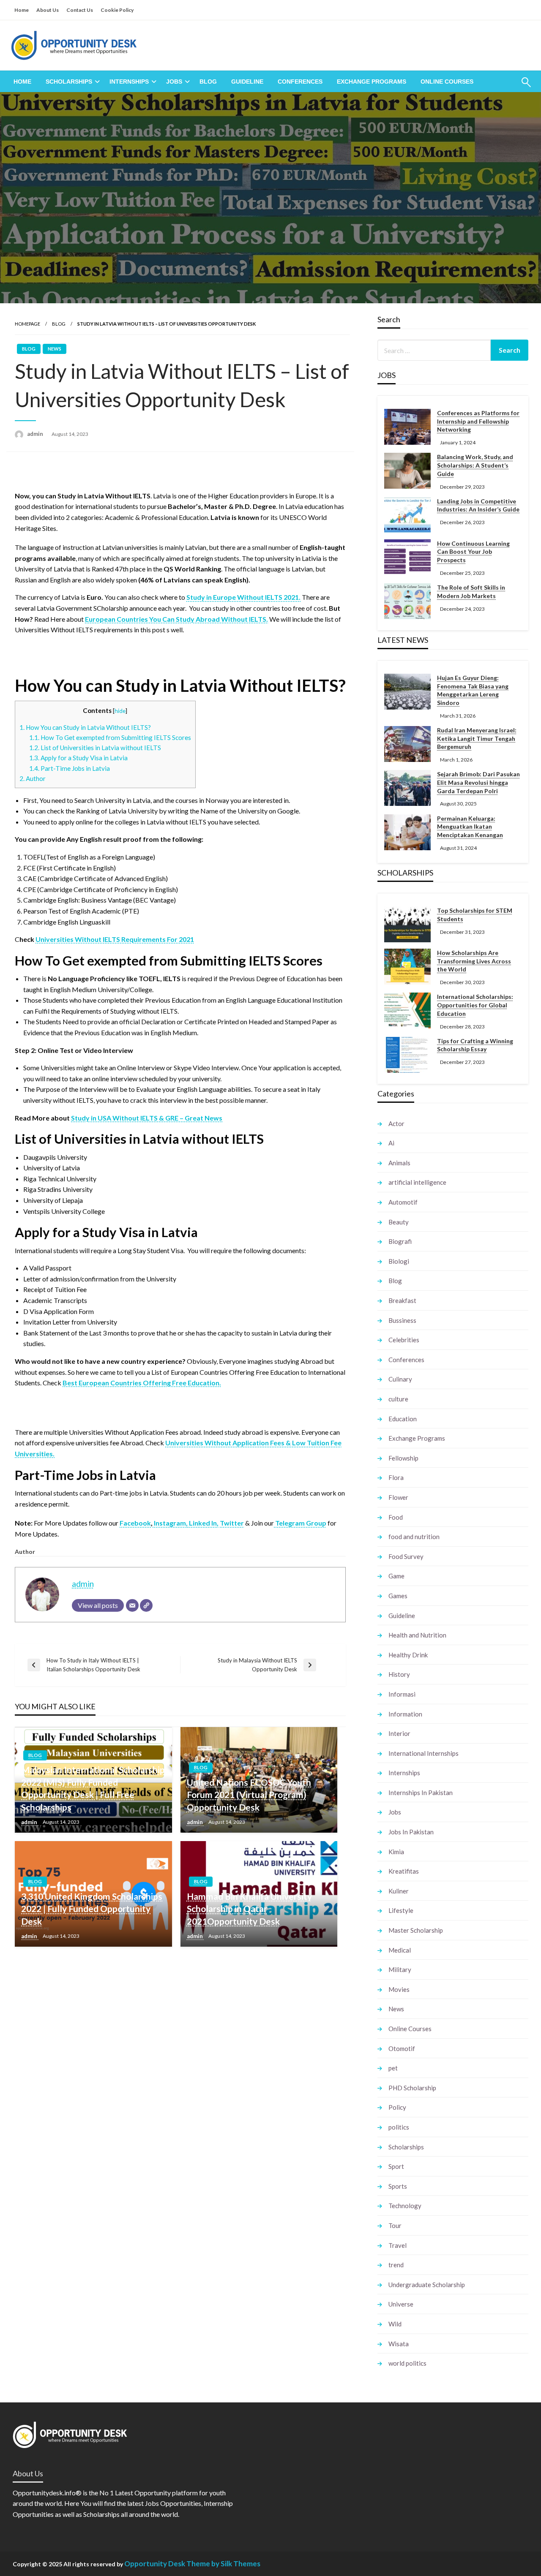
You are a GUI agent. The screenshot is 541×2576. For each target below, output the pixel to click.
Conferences (300, 82)
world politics (407, 2363)
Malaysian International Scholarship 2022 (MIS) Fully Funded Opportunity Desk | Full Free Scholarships (93, 1788)
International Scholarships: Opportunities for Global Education (475, 1005)
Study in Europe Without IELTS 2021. (243, 597)
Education (403, 1419)
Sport (396, 2166)
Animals (399, 1163)
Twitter (232, 1523)
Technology (405, 2206)
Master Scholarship (416, 1930)
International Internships (424, 1753)
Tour (395, 2225)
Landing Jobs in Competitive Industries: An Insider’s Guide (478, 505)
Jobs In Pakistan (411, 1832)
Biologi (399, 1261)
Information (405, 1714)
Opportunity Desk (155, 2564)
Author (33, 778)
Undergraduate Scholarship (427, 2285)
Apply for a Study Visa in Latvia (78, 758)
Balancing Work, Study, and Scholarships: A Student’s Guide (475, 465)
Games (398, 1596)
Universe (401, 2304)
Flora (396, 1477)
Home (22, 10)
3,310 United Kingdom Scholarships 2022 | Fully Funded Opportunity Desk (92, 1909)
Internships (129, 82)
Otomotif (402, 2048)
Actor (396, 1123)
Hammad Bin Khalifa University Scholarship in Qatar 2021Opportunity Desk (249, 1909)
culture (398, 1399)
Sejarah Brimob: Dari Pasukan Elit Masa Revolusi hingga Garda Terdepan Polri (478, 782)
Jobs (174, 82)
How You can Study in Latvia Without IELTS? (85, 727)
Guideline (247, 82)
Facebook (135, 1523)
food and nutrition (414, 1537)
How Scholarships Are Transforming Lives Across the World (474, 961)
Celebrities (404, 1340)
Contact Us (80, 10)
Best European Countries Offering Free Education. (142, 1383)
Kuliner (399, 1891)
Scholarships (69, 82)
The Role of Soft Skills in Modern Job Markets (471, 592)
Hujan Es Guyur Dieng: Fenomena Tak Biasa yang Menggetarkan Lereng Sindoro (473, 690)
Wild (395, 2324)
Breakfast (402, 1300)
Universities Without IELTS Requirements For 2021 (115, 939)
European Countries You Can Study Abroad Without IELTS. (176, 619)
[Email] (132, 1605)
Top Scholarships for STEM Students (475, 915)
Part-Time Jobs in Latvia (70, 768)
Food (396, 1517)
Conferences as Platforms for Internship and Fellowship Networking (478, 421)
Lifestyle (401, 1910)
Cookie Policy (117, 10)
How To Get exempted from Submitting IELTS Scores (110, 737)
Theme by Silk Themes (223, 2564)
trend (396, 2265)
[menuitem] (22, 82)
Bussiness (402, 1320)
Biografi (400, 1241)
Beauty (399, 1222)
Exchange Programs (372, 82)
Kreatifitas (404, 1871)
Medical (400, 1950)
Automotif (403, 1202)
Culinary (400, 1379)
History (399, 1674)
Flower (398, 1497)
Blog (208, 82)
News (55, 349)
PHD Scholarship (412, 2088)
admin (36, 434)
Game (396, 1576)
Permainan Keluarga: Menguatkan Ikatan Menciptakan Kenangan (470, 827)
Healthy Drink (408, 1655)
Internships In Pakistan (421, 1793)
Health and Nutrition (417, 1635)
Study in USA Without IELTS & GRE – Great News (147, 1118)
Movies (399, 1989)
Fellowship (403, 1458)
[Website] (146, 1605)
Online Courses (447, 82)
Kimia (396, 1852)
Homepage (27, 324)
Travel (398, 2245)
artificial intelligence (417, 1182)
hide (120, 711)
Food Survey (406, 1556)
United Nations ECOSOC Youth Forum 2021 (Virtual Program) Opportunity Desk (249, 1795)
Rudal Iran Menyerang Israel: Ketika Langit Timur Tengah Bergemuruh (477, 738)
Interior (399, 1733)
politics (399, 2127)
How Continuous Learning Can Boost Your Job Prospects (473, 552)
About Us (48, 10)
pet (393, 2068)
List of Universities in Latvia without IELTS (96, 748)
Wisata (399, 2344)
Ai (391, 1143)
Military (400, 1969)
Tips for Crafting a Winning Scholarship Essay (475, 1045)
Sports (398, 2186)
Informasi (402, 1694)
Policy (397, 2107)
